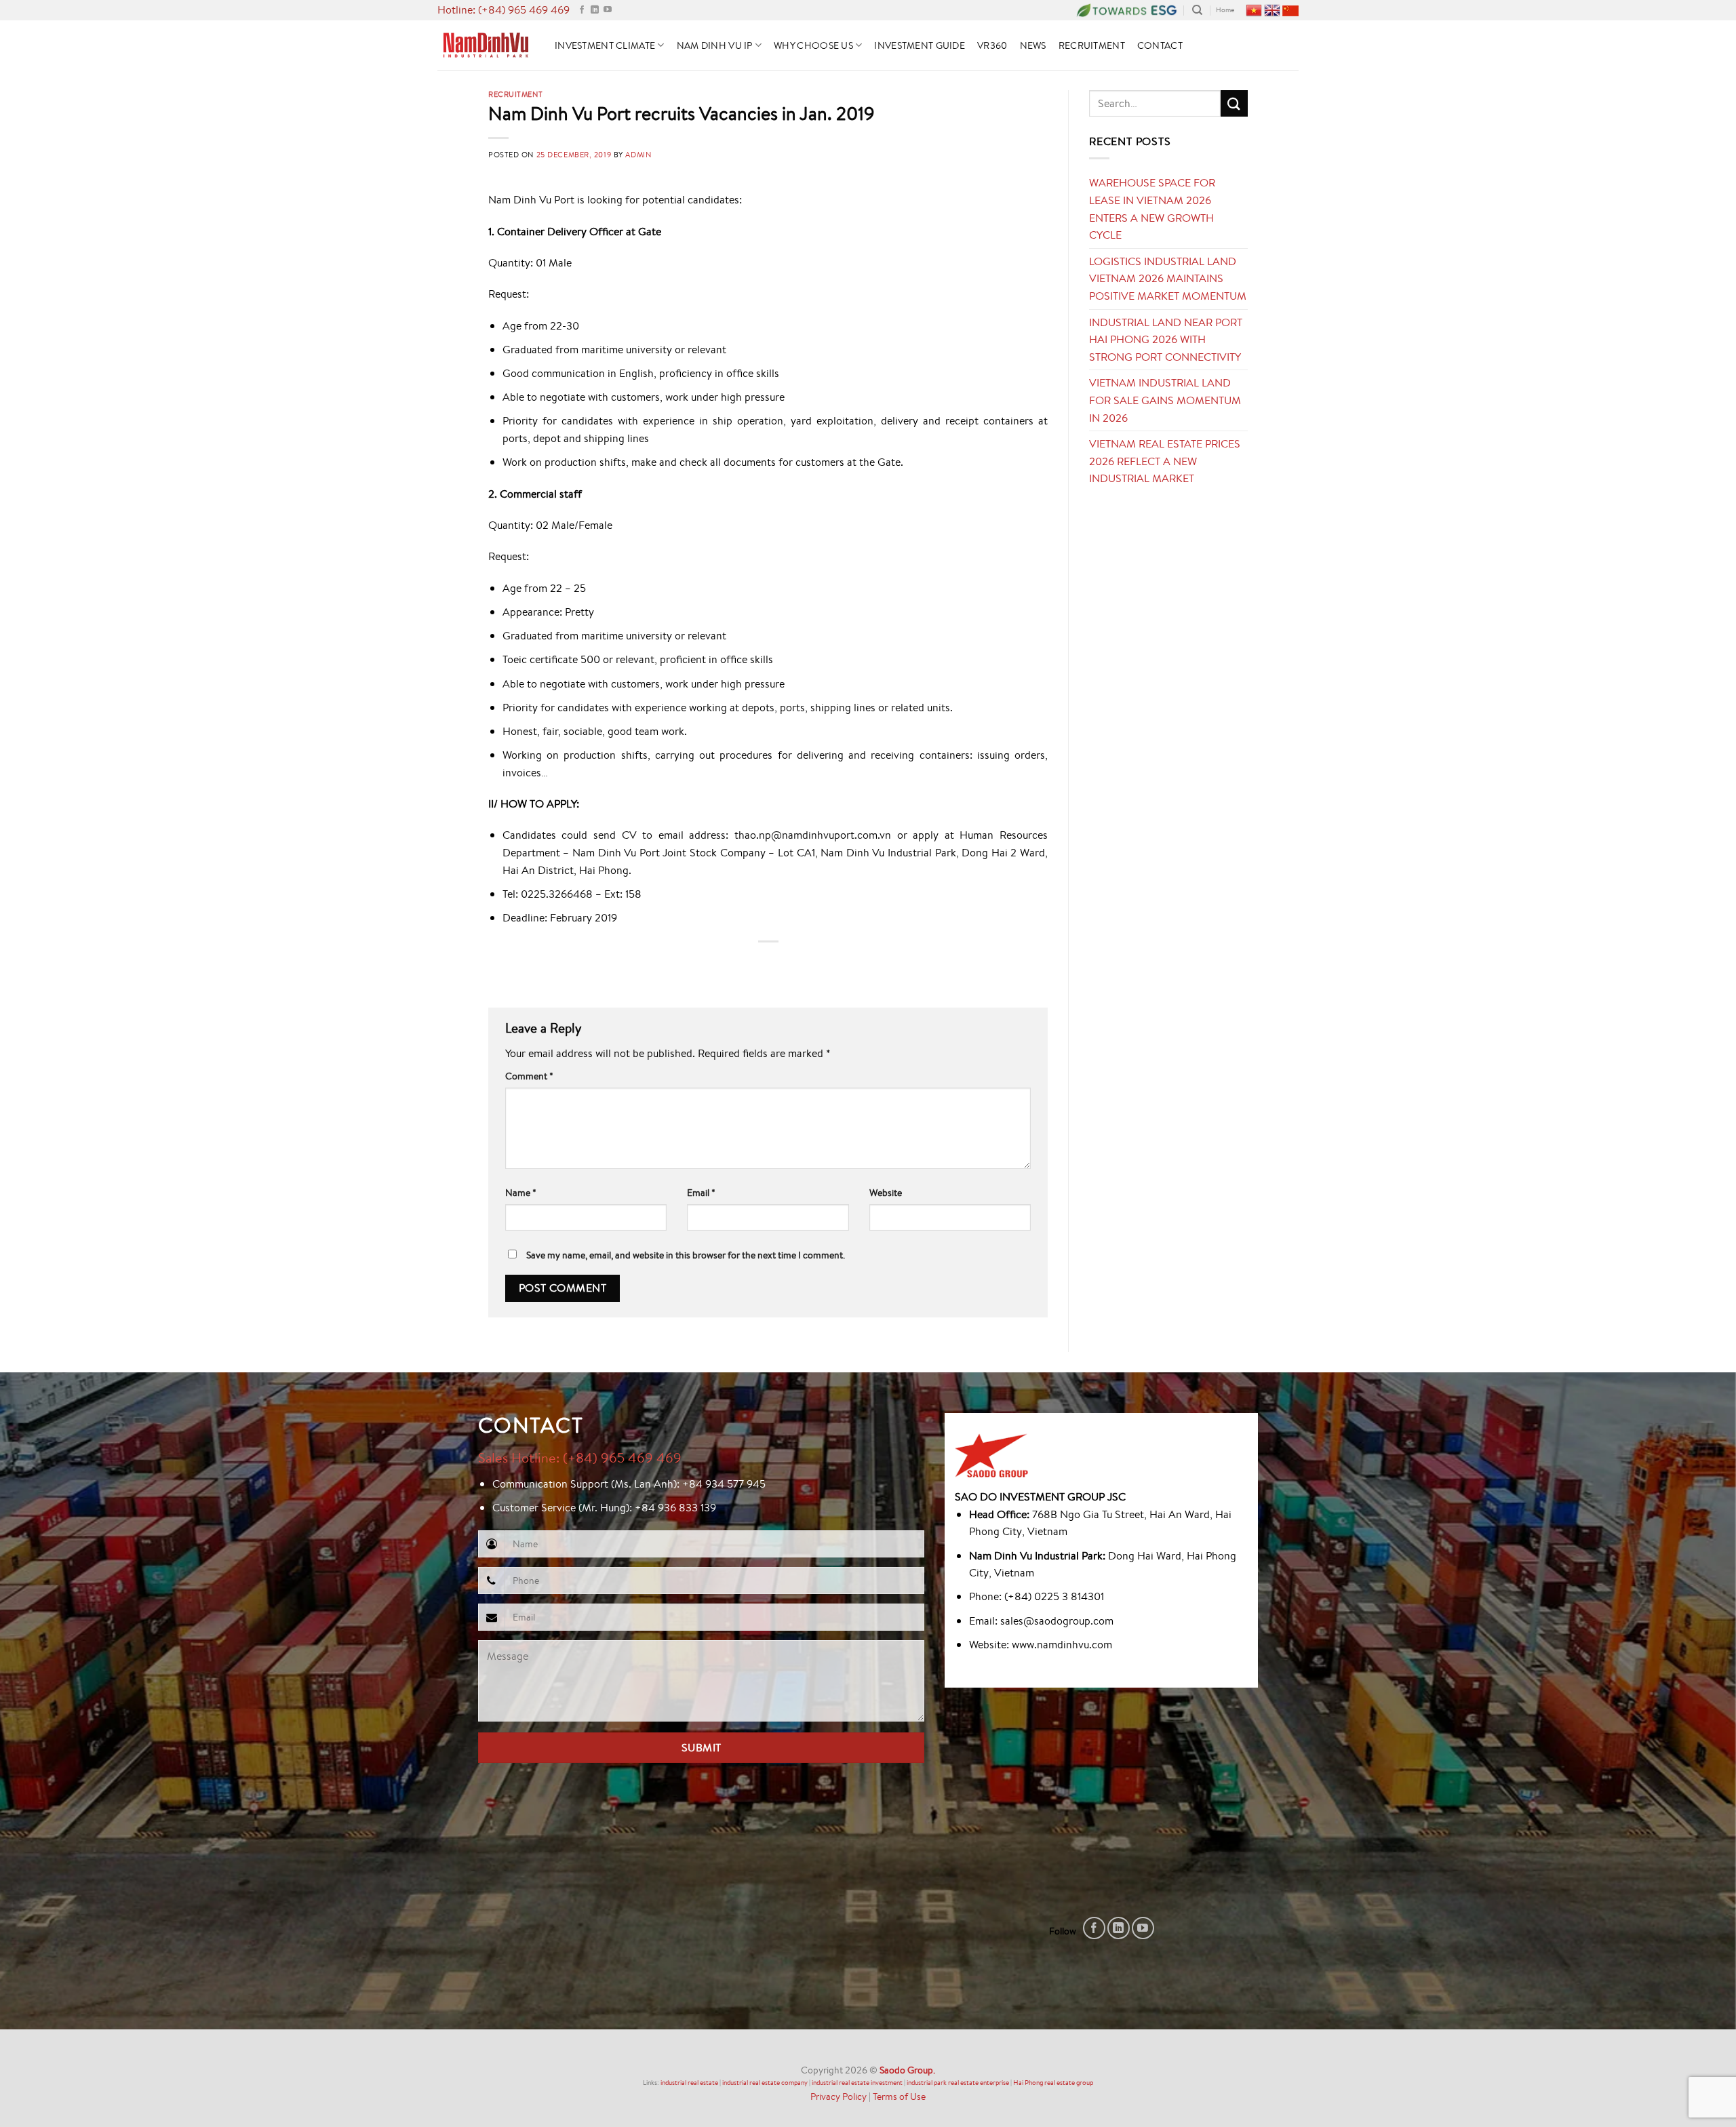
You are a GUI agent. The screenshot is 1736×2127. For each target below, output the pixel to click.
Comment (529, 1076)
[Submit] (1234, 103)
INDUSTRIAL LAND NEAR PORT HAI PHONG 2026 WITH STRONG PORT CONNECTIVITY (1166, 339)
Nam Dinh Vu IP (715, 45)
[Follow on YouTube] (608, 10)
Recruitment (1092, 45)
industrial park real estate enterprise (958, 2083)
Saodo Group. (907, 2070)
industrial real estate (689, 2083)
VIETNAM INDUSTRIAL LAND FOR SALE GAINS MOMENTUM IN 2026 (1165, 400)
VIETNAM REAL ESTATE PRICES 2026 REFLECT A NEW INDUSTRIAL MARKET (1165, 461)
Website (886, 1192)
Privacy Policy (839, 2096)
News (1033, 45)
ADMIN (638, 154)
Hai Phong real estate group (1053, 2083)
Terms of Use (899, 2096)
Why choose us (813, 45)
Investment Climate (605, 45)
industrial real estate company (765, 2083)
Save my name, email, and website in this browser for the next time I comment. (686, 1255)
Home (1225, 10)
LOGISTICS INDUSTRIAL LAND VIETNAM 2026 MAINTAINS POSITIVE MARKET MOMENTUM (1168, 278)
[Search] (1197, 10)
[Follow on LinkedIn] (595, 10)
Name (521, 1192)
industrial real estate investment (857, 2083)
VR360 (992, 45)
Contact (1160, 45)
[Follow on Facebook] (582, 10)
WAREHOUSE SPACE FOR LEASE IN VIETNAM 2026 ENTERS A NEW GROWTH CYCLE (1152, 208)
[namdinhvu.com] (486, 45)
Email (701, 1192)
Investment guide (920, 45)
